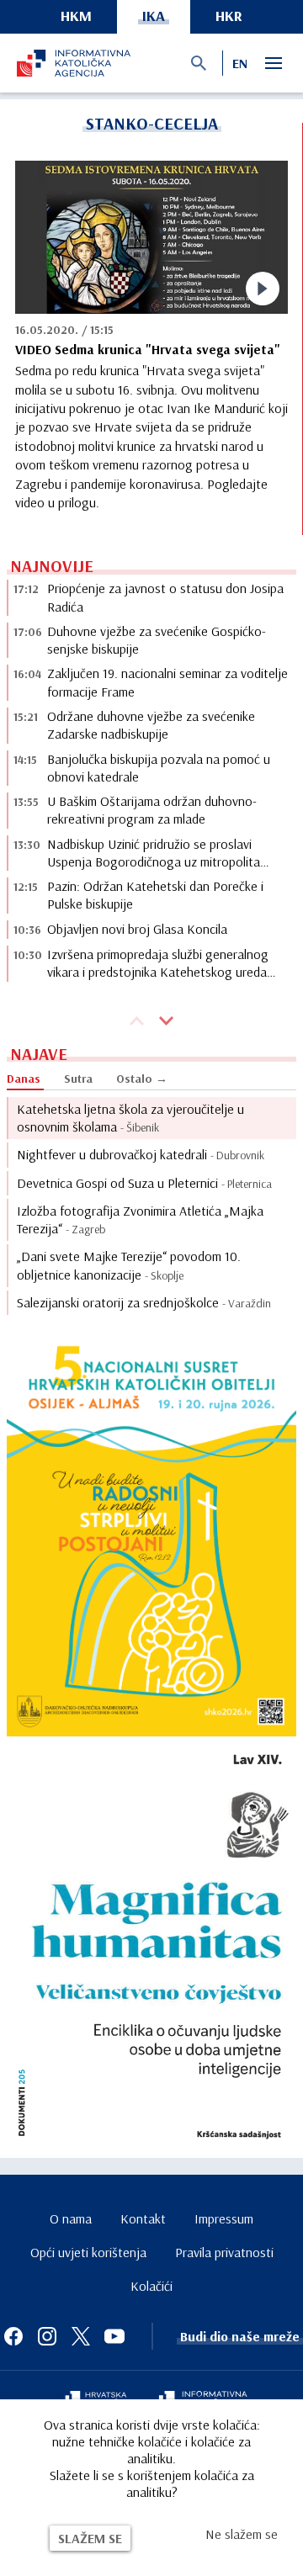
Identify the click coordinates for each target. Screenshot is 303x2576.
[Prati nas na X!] (81, 2336)
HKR (229, 16)
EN (240, 63)
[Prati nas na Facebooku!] (13, 2336)
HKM (76, 16)
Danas (24, 1079)
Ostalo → (142, 1079)
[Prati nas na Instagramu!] (47, 2336)
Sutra (78, 1079)
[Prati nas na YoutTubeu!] (114, 2336)
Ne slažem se (242, 2534)
